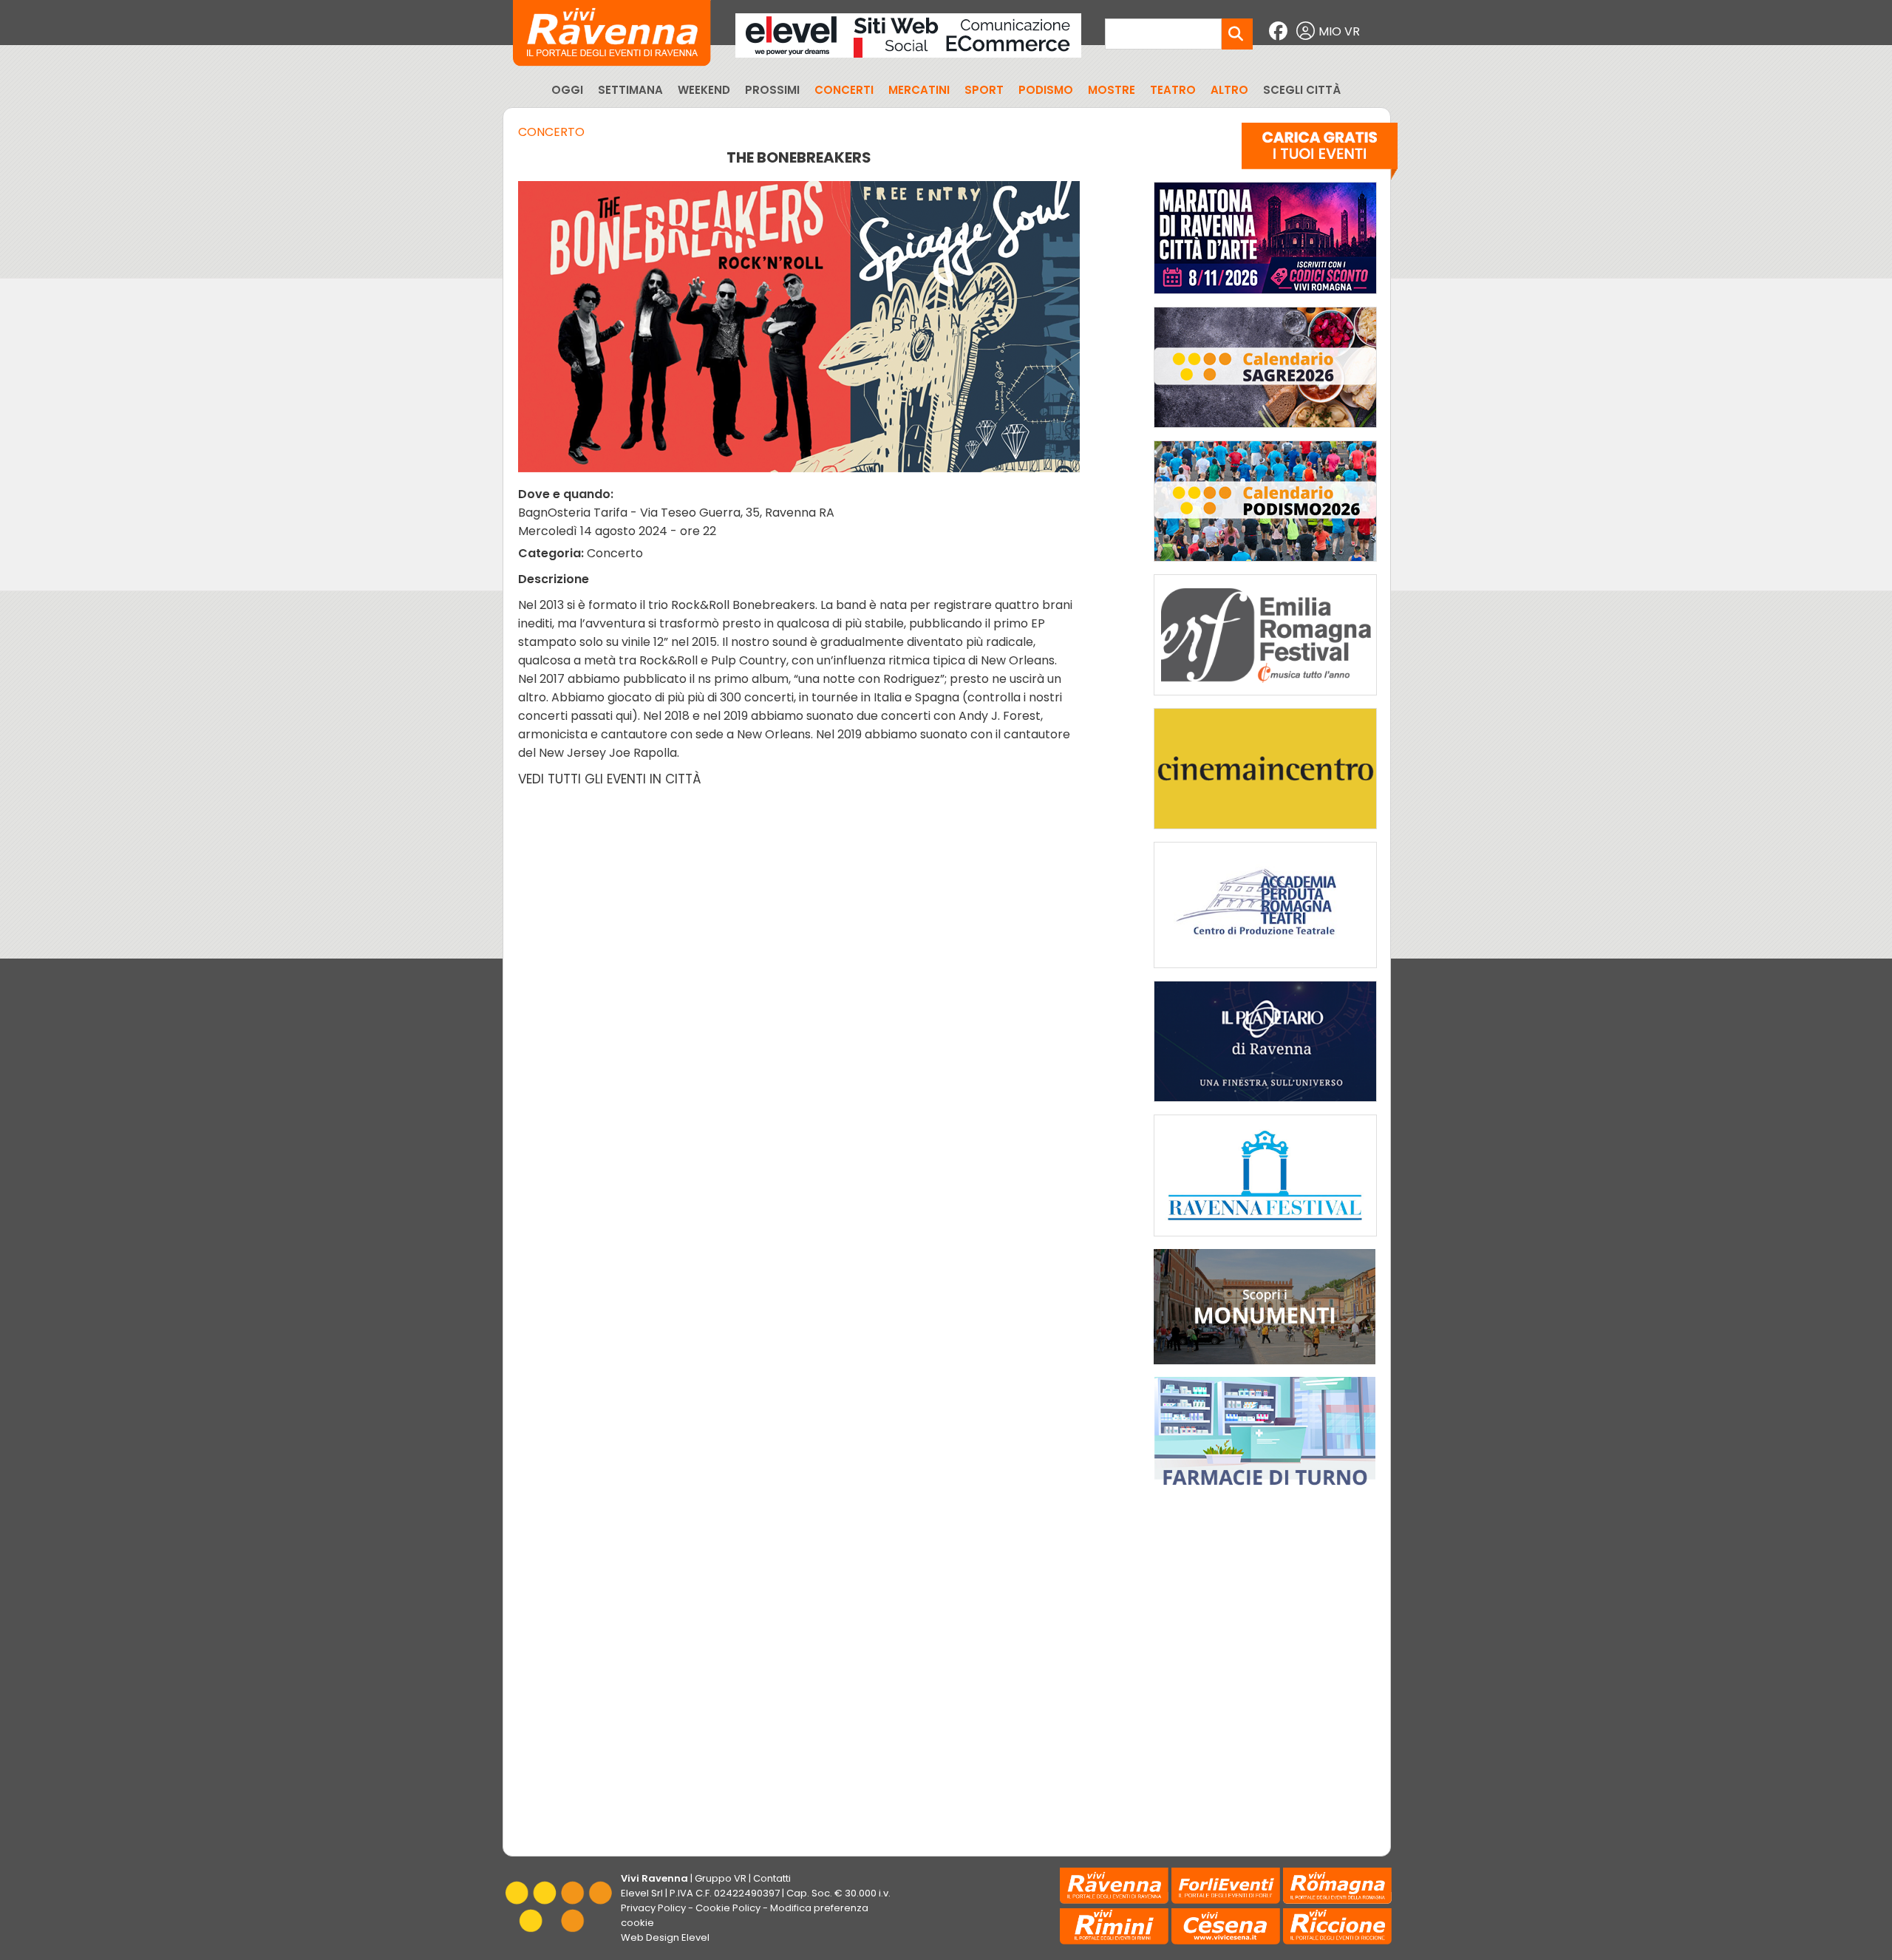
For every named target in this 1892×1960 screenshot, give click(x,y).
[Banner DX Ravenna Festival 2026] (1265, 1240)
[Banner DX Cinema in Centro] (1265, 833)
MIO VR (1339, 31)
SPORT (984, 90)
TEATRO (1173, 90)
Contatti (772, 1878)
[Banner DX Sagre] (1265, 431)
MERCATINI (919, 90)
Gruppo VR (721, 1878)
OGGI (567, 90)
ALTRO (1229, 90)
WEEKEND (704, 90)
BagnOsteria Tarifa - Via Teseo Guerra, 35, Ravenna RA (676, 513)
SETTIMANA (630, 90)
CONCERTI (844, 90)
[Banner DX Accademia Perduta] (1265, 972)
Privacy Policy (653, 1908)
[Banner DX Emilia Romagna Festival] (1265, 699)
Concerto (551, 132)
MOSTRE (1112, 90)
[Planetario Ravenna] (1265, 1105)
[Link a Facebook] (1280, 31)
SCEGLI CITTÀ (1302, 90)
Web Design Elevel (665, 1937)
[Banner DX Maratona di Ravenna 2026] (1265, 297)
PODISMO (1046, 90)
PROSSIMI (772, 90)
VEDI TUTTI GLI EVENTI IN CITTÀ (610, 779)
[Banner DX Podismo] (1265, 565)
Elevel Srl (642, 1893)
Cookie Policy (728, 1908)
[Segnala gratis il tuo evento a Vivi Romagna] (1320, 154)
